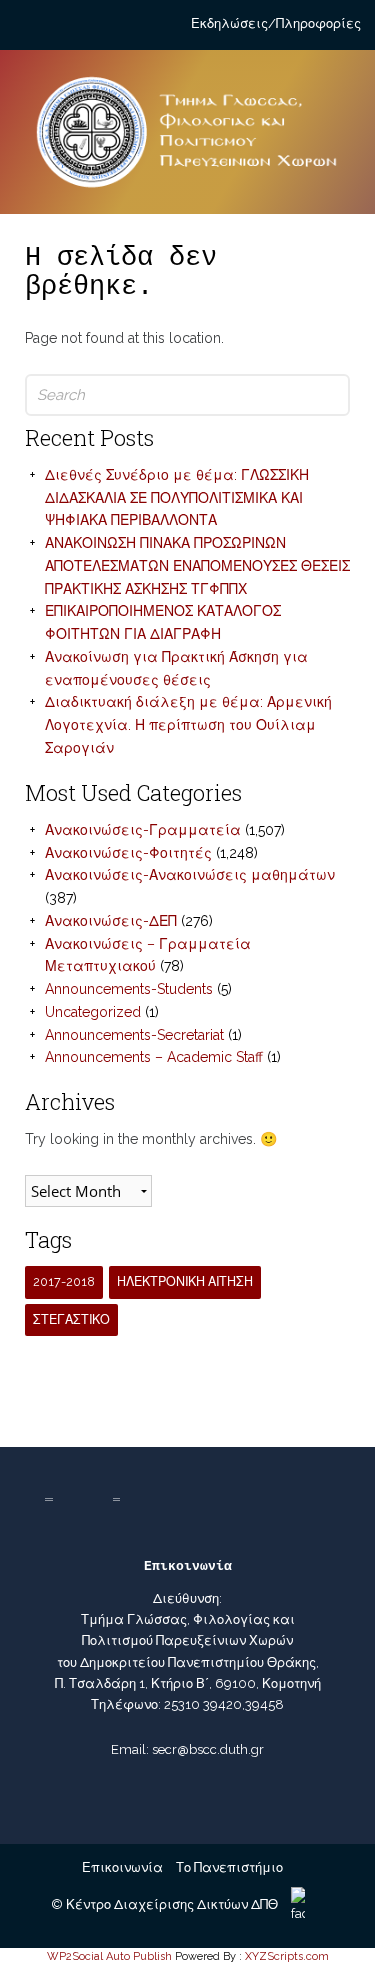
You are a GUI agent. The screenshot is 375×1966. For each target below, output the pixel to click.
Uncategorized (93, 1012)
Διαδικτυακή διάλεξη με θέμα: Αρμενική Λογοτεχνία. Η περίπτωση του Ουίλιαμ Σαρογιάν (188, 725)
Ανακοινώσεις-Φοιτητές (128, 853)
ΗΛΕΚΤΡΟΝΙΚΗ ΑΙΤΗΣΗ (185, 1281)
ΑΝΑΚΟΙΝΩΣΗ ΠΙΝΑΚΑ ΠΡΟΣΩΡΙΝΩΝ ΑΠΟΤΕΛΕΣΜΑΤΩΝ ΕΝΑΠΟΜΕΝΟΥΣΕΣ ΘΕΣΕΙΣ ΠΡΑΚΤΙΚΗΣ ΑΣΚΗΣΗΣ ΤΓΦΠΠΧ (197, 566)
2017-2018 (64, 1281)
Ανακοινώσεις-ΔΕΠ (111, 921)
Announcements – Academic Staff (154, 1057)
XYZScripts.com (287, 1956)
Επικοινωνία (122, 1867)
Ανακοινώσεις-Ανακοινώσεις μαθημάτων (190, 875)
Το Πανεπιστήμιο (229, 1867)
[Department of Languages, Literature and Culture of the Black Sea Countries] (187, 140)
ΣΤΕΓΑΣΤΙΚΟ (71, 1319)
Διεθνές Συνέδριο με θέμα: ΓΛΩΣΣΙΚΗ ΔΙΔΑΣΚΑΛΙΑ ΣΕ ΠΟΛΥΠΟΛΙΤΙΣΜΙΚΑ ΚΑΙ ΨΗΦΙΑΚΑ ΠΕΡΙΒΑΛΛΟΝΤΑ (177, 498)
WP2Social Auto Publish (109, 1956)
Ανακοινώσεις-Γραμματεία (143, 830)
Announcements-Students (129, 989)
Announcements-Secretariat (134, 1035)
